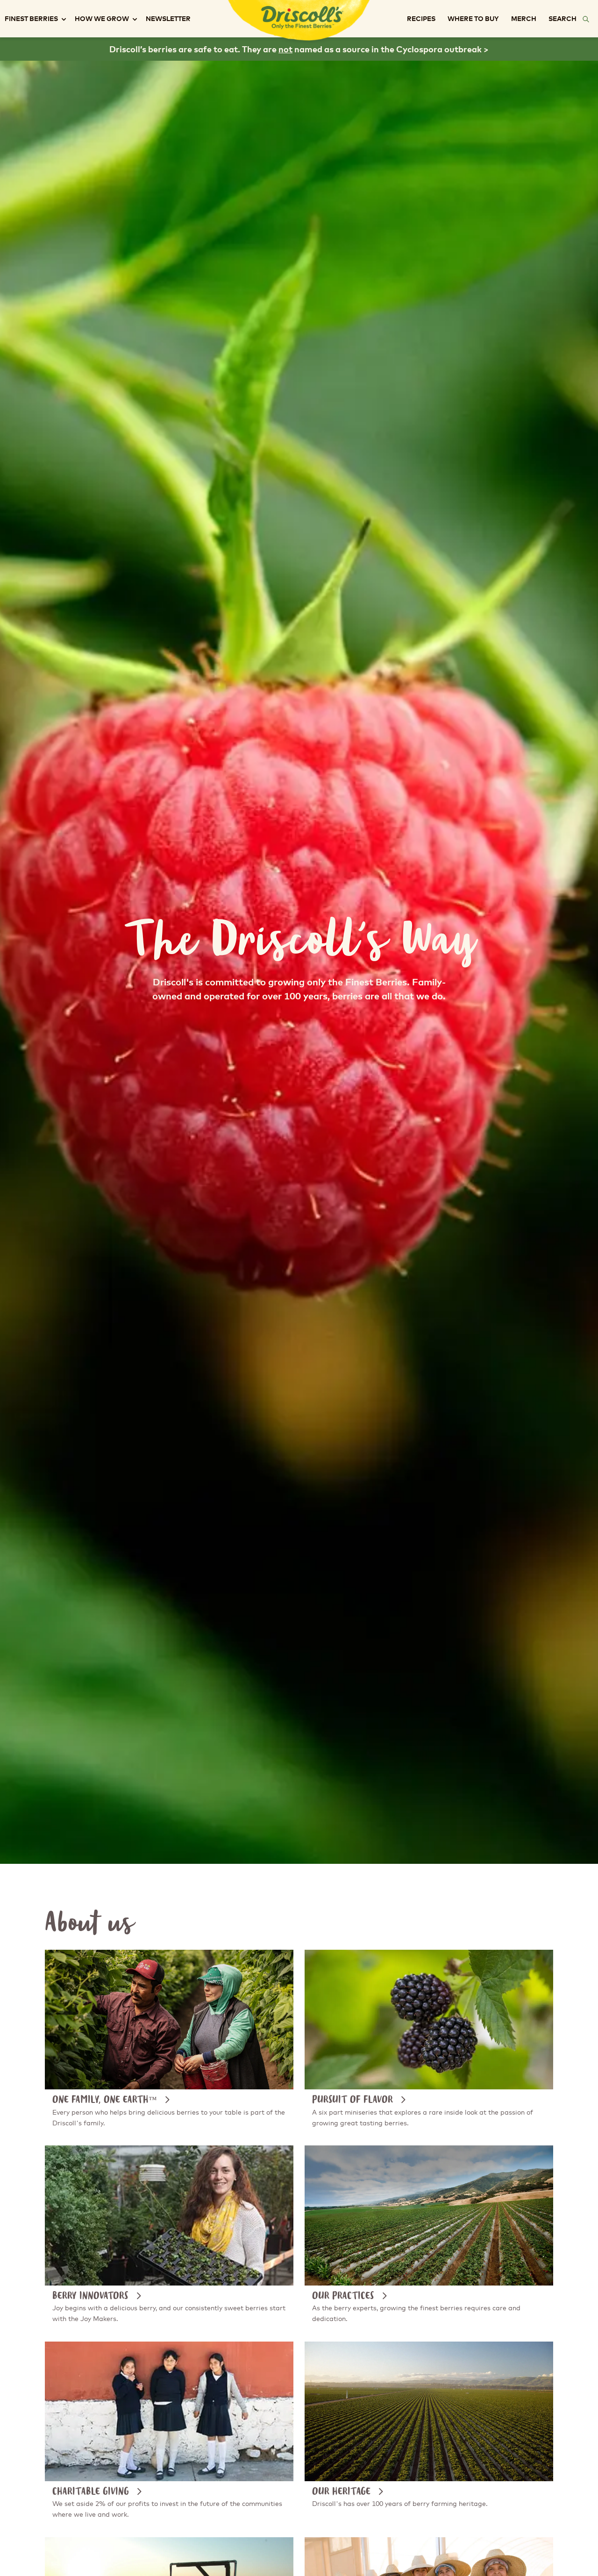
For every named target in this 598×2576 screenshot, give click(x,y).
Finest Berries (31, 19)
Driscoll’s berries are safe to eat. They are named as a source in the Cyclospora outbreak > (299, 50)
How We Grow (102, 19)
